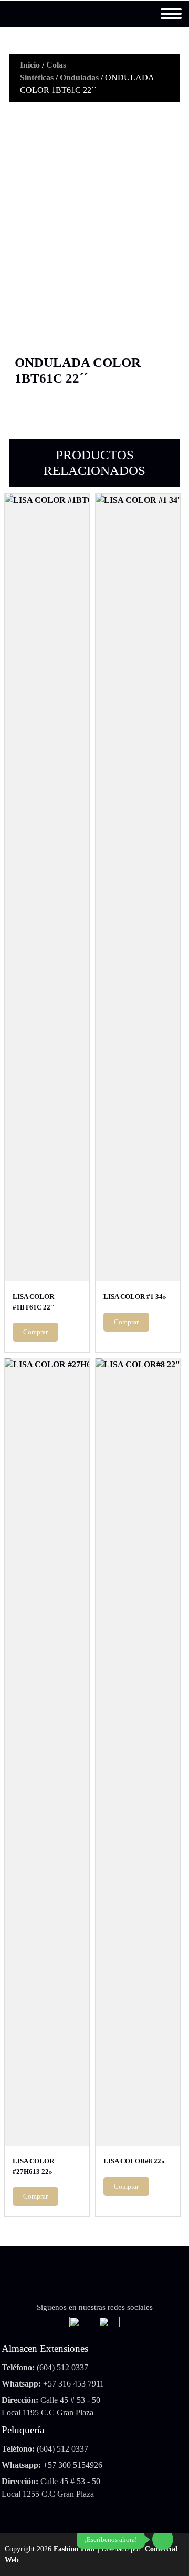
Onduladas (79, 77)
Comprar (35, 1332)
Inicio (30, 65)
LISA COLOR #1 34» (135, 1297)
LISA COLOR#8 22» (134, 2161)
